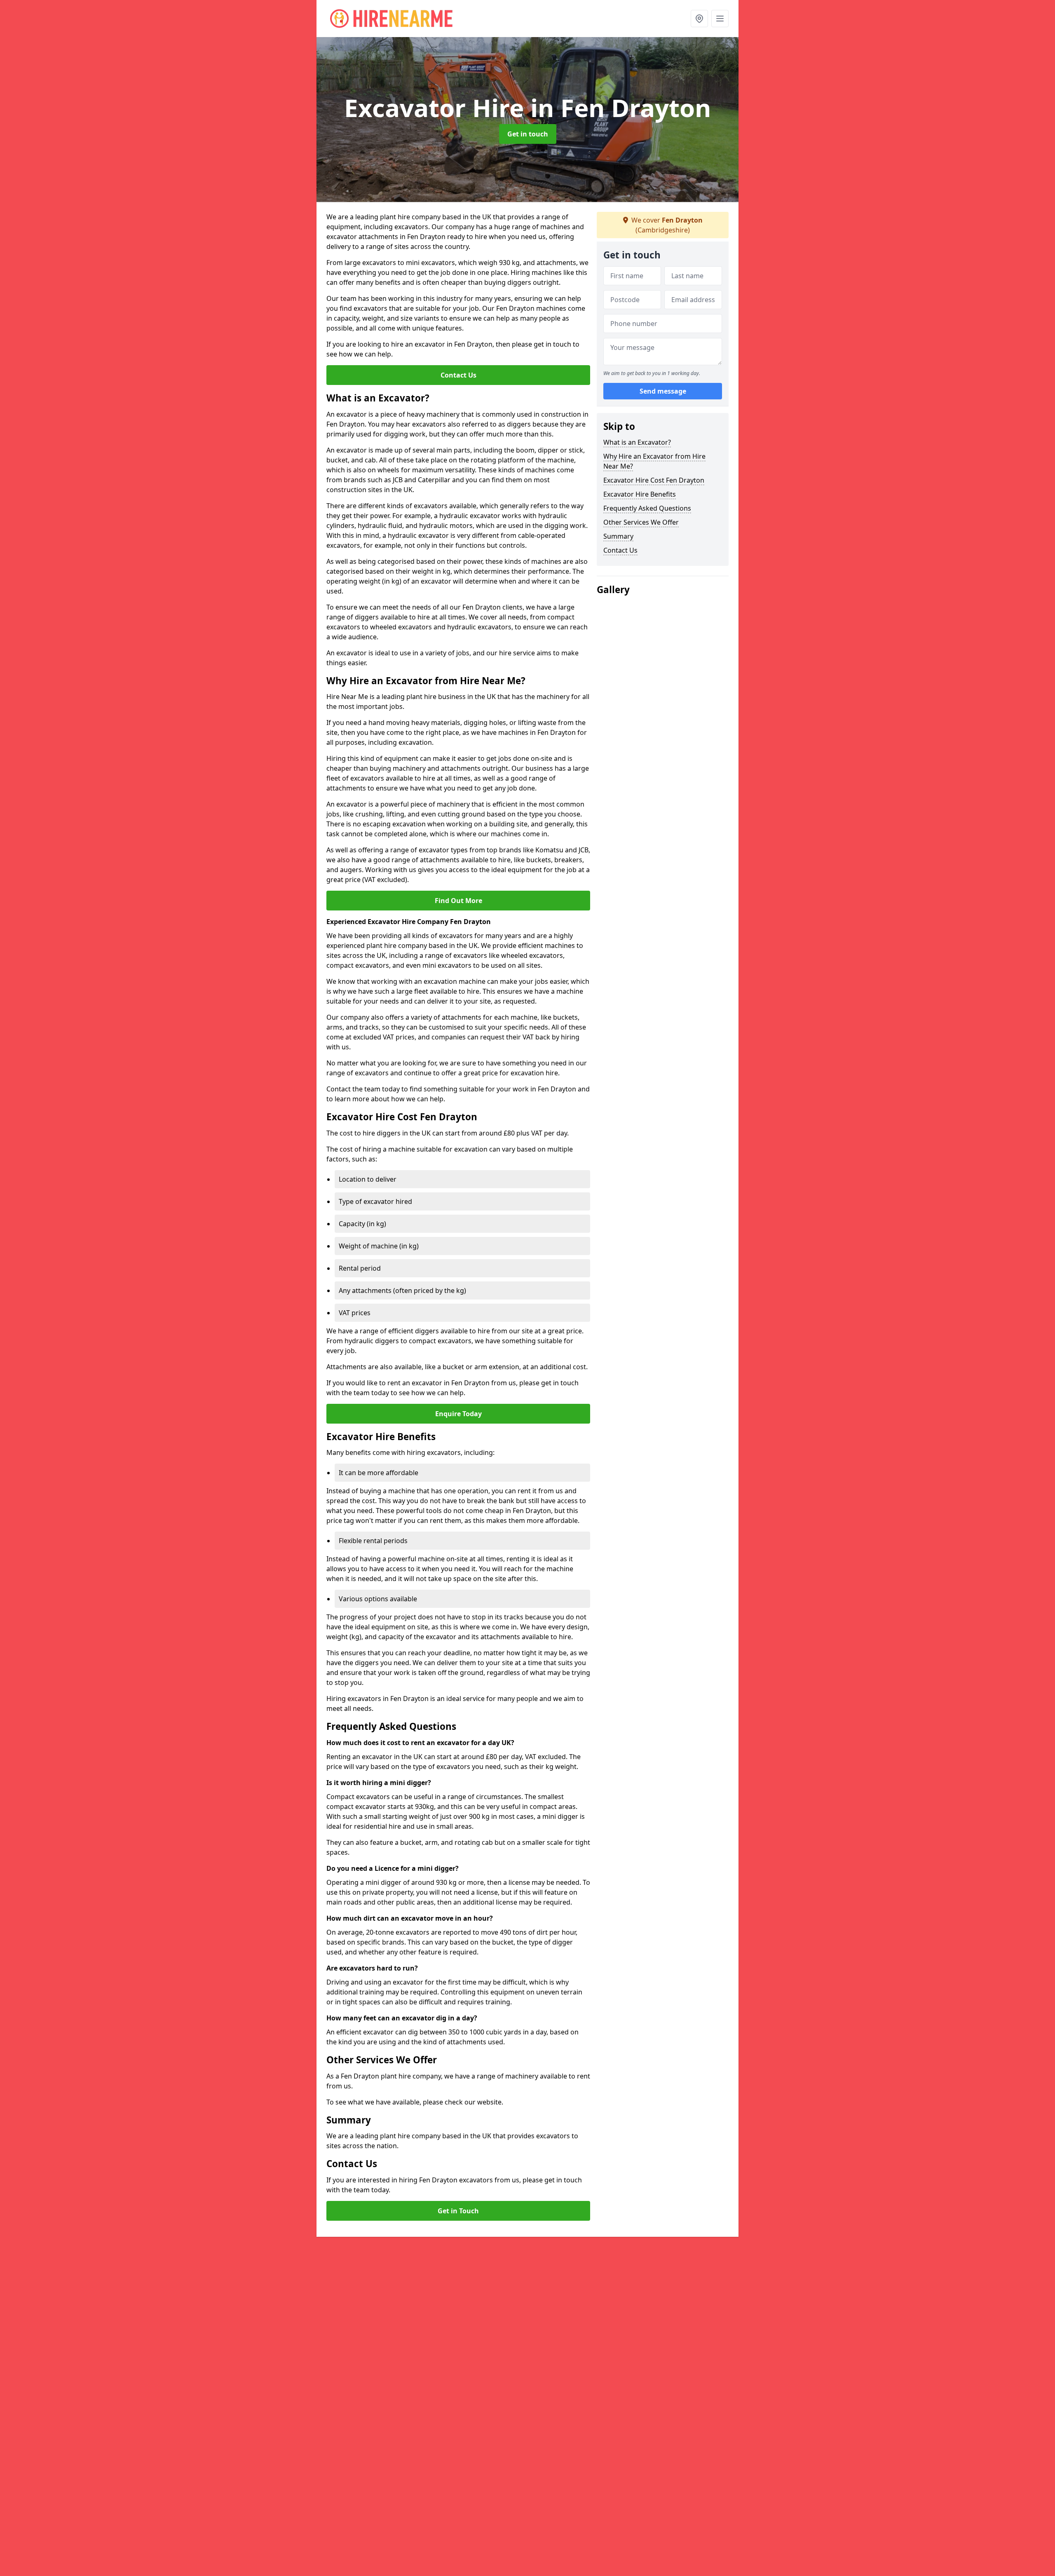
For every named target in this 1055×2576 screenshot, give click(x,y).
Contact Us (458, 375)
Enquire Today (458, 1414)
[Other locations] (699, 19)
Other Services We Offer (641, 522)
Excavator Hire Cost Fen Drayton (654, 480)
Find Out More (458, 901)
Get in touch (528, 134)
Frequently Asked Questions (647, 508)
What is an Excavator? (637, 442)
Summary (618, 536)
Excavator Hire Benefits (640, 494)
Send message (663, 391)
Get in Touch (458, 2211)
